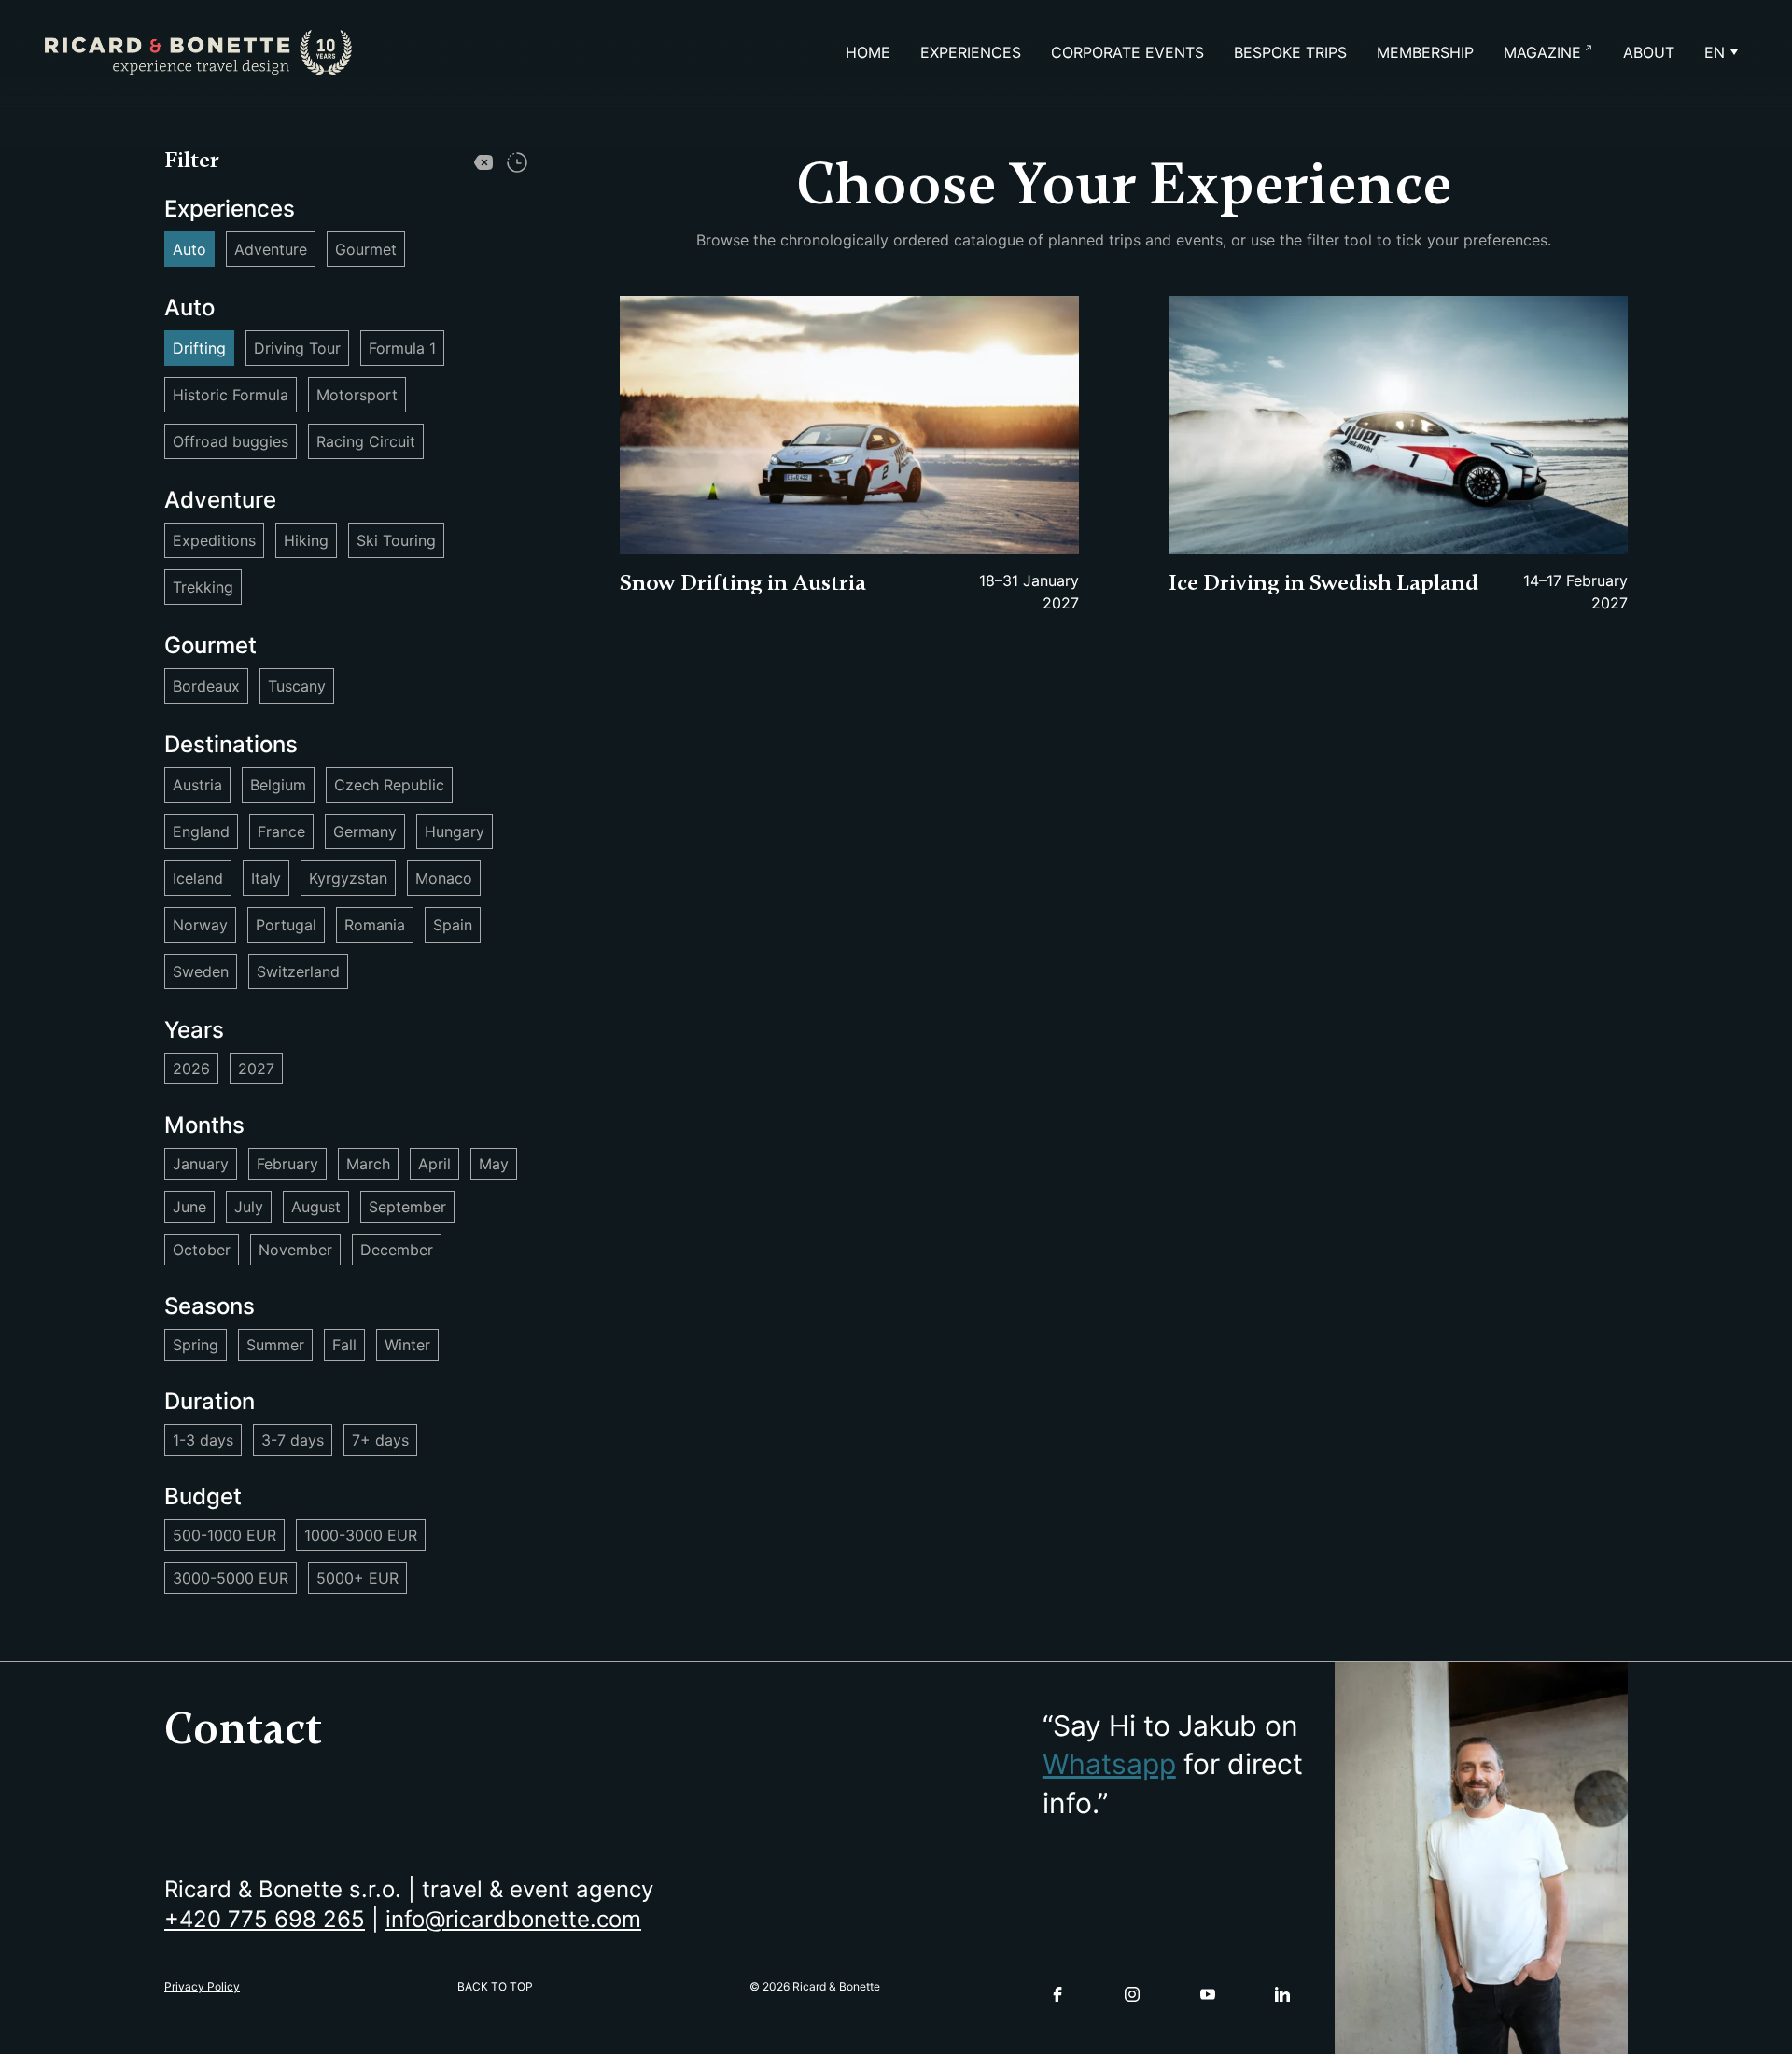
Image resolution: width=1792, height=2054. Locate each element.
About (1649, 52)
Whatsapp (1109, 1764)
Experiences (971, 52)
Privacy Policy (202, 1986)
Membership (1425, 52)
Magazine (1542, 52)
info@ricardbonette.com (513, 1919)
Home (868, 52)
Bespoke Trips (1290, 52)
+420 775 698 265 (265, 1919)
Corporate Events (1127, 52)
